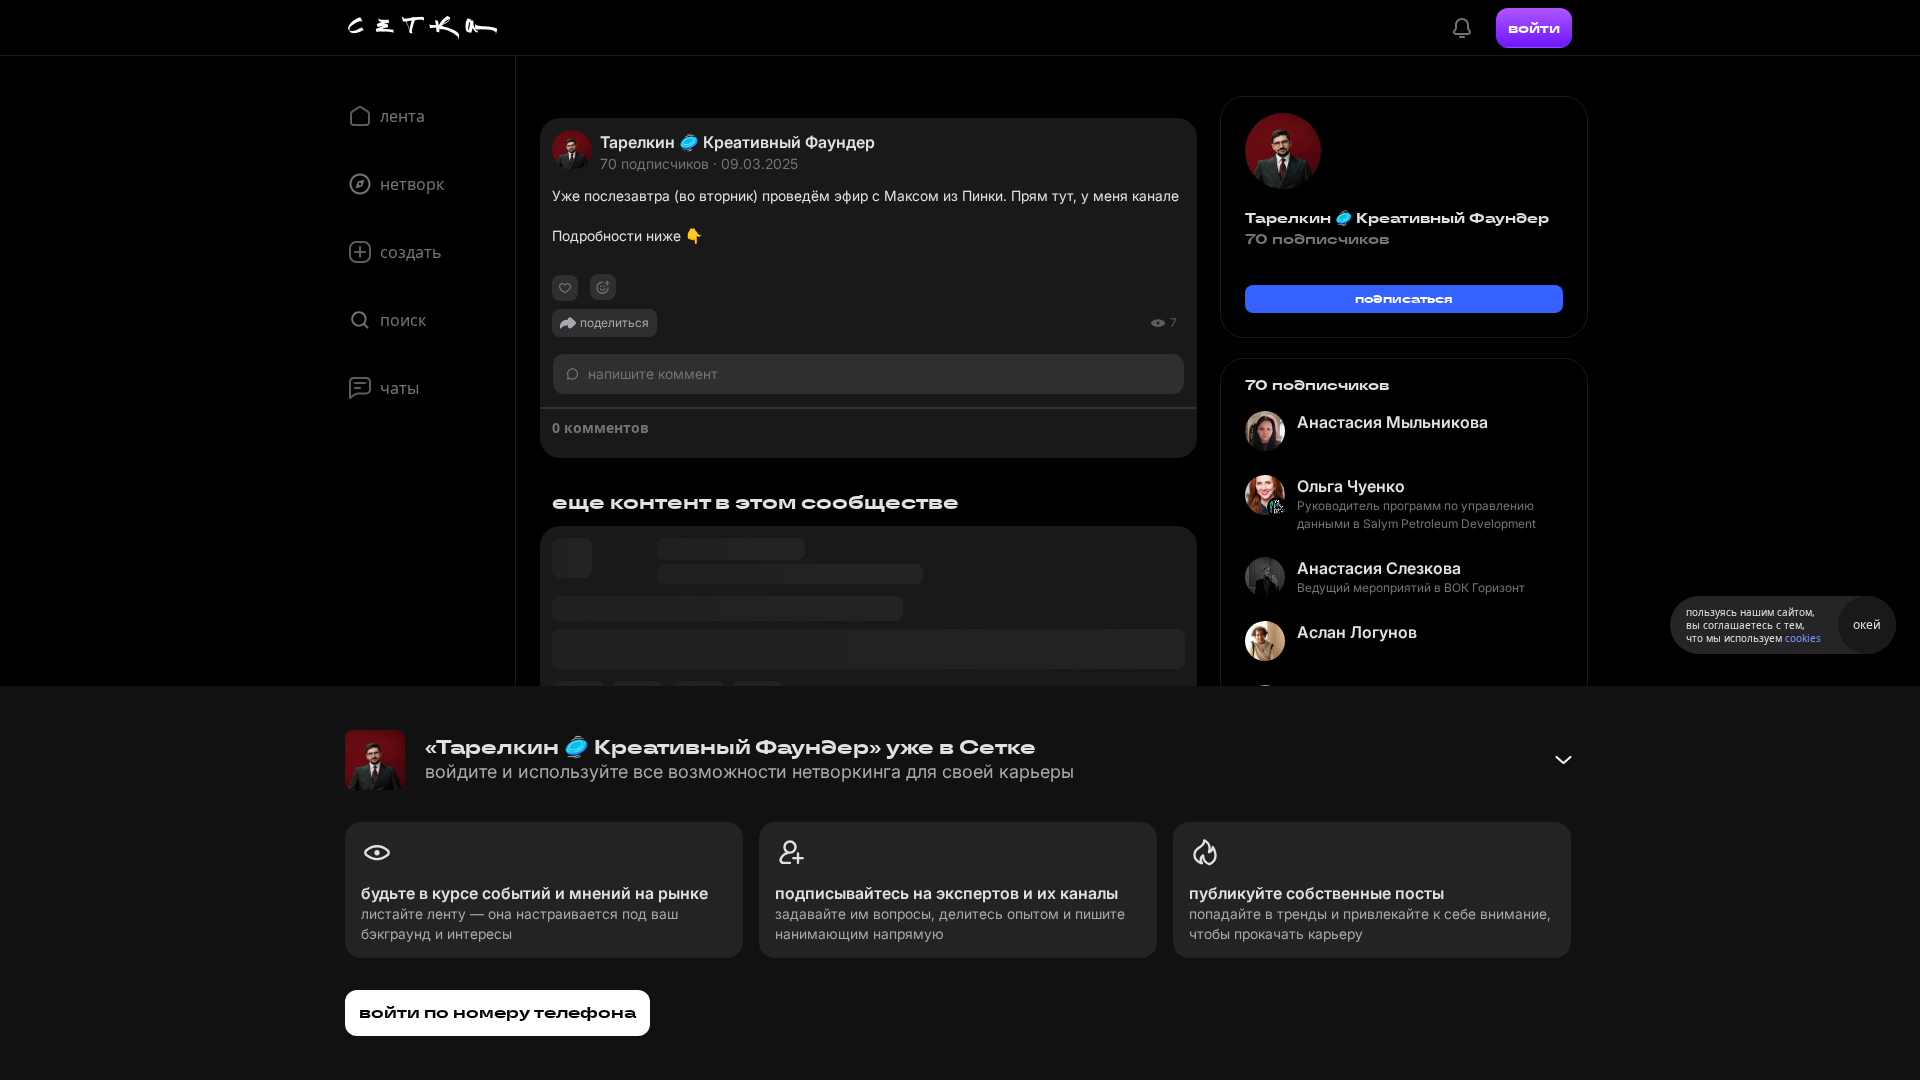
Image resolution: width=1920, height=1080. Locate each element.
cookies (1803, 638)
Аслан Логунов (1357, 632)
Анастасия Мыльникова (1392, 422)
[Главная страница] (423, 28)
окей (1867, 624)
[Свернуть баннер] (1563, 760)
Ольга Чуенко (1351, 486)
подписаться (1404, 298)
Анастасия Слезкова (1379, 568)
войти (1534, 28)
